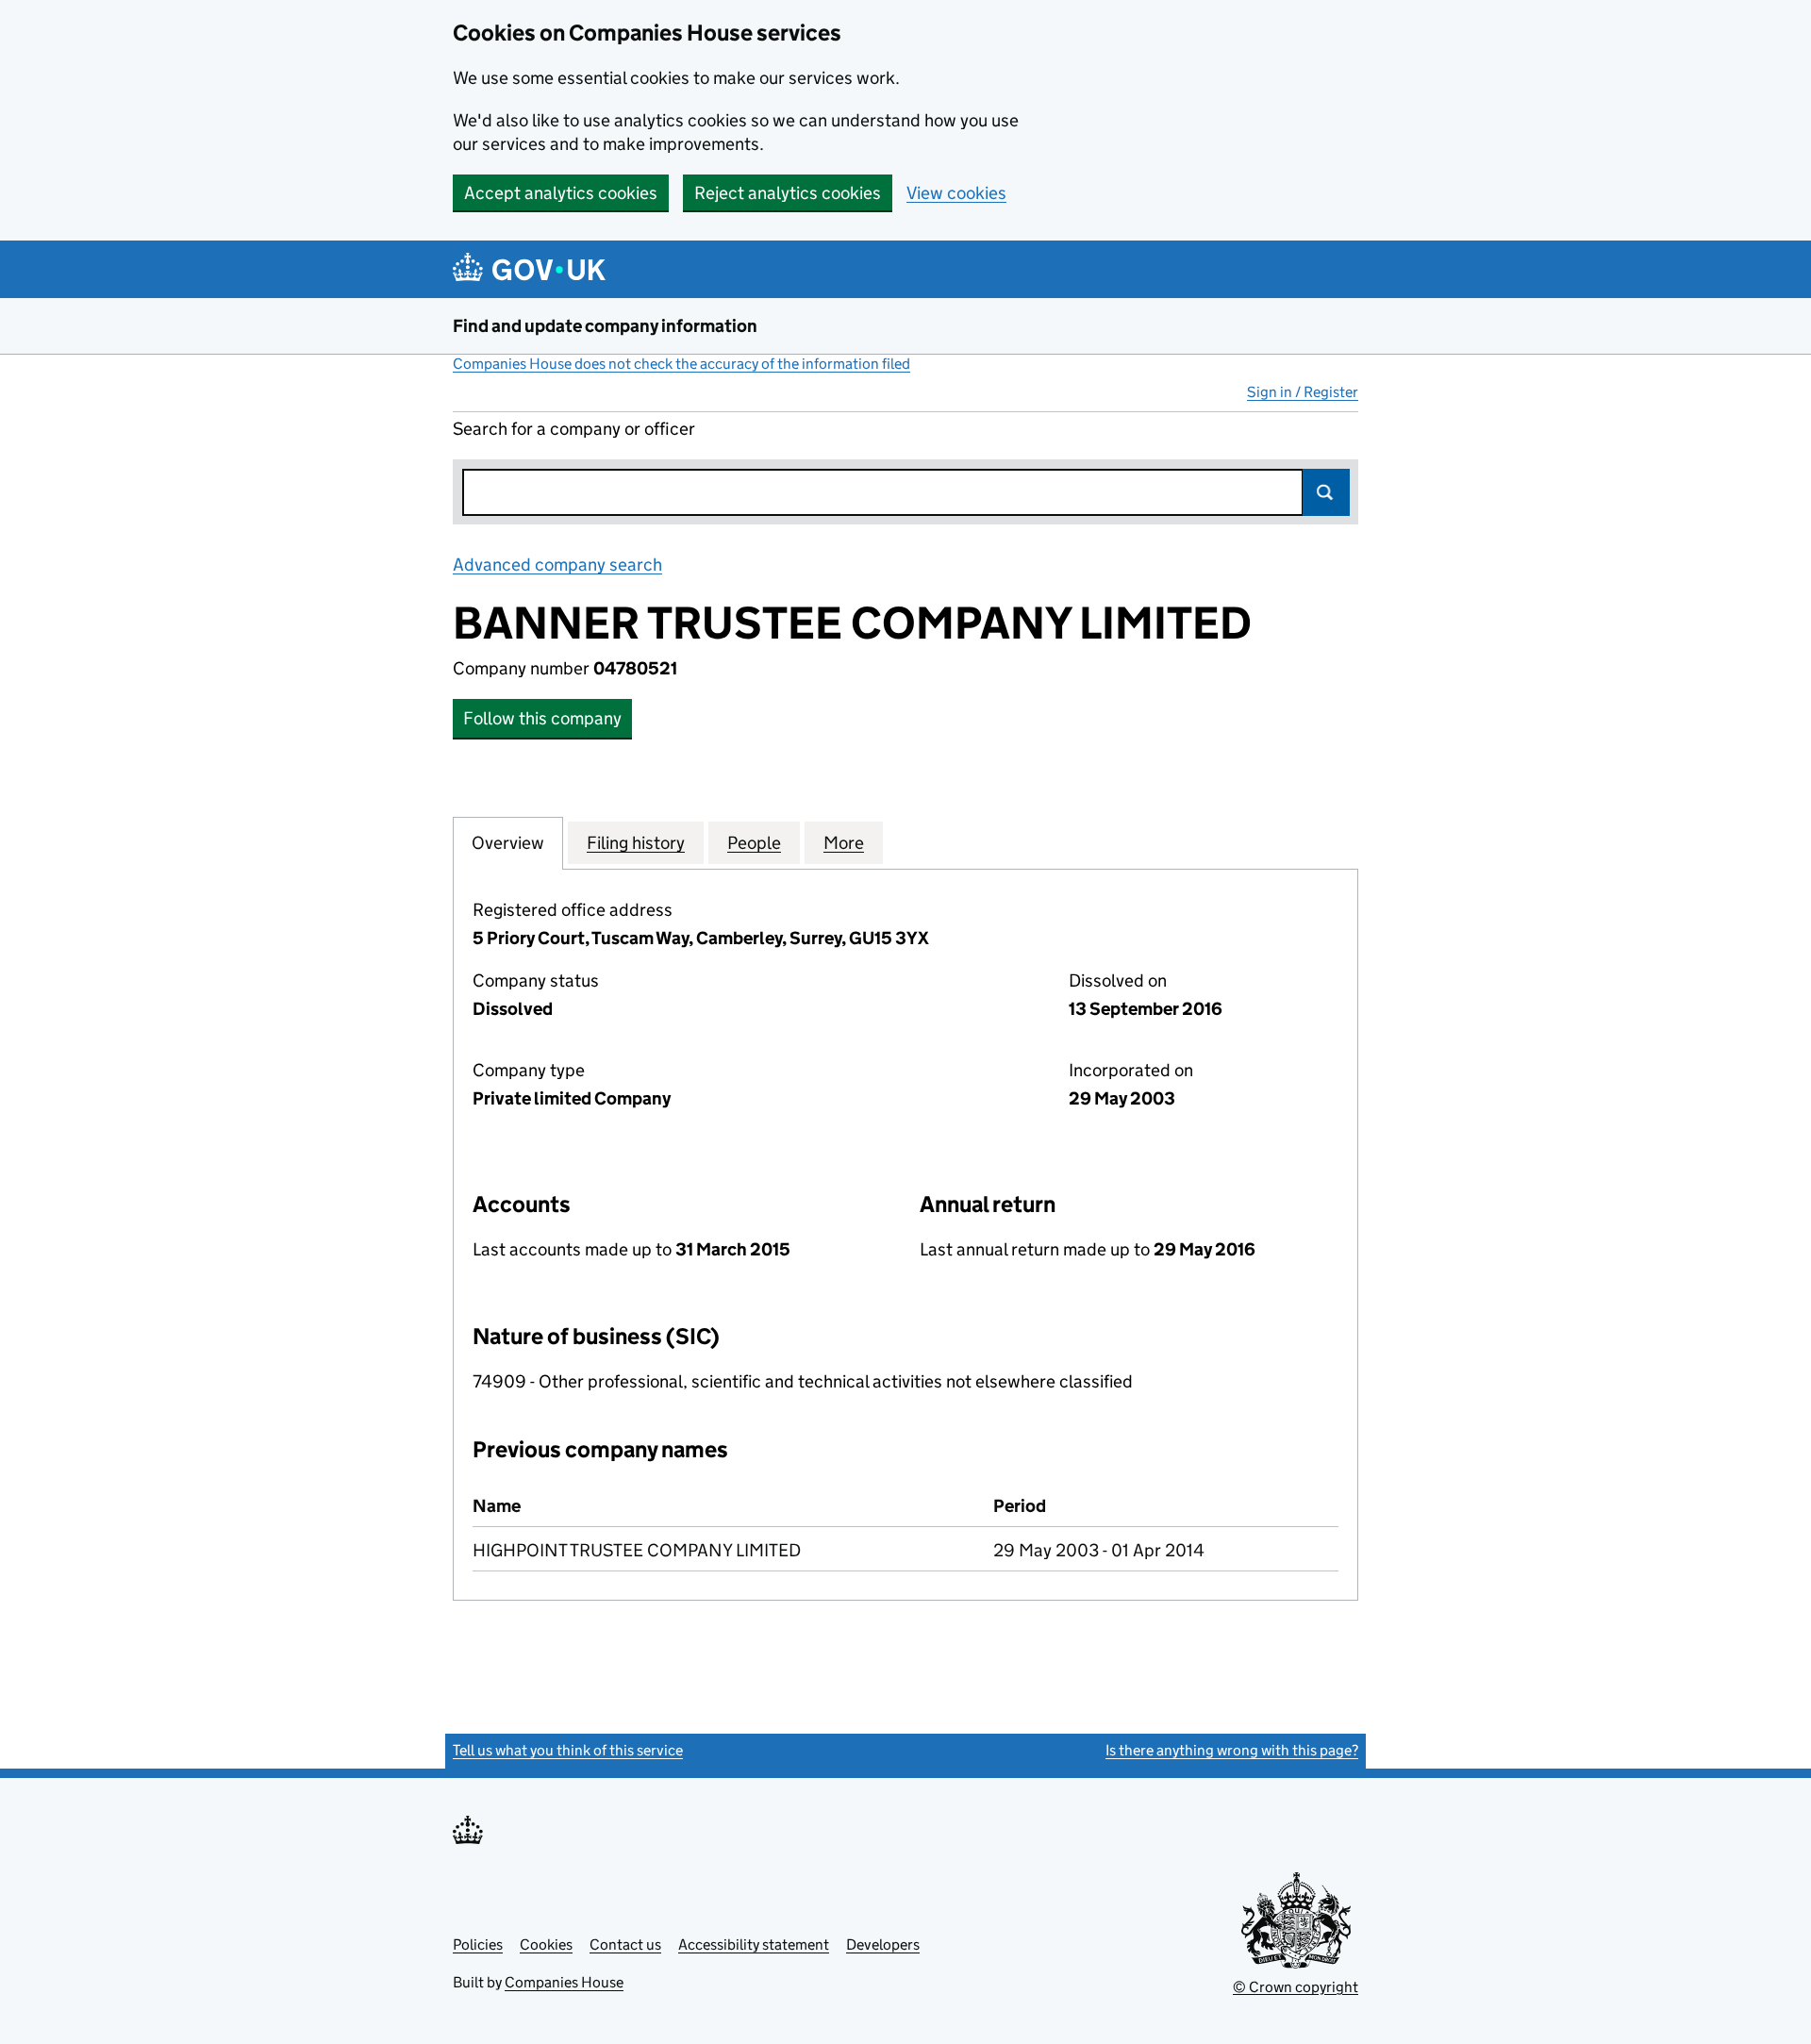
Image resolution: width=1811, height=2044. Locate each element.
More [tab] (844, 843)
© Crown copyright (1296, 1987)
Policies (478, 1944)
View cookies (956, 193)
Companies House (564, 1982)
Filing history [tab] (636, 843)
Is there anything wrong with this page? (1232, 1750)
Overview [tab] (508, 843)
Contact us (625, 1944)
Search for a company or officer (574, 429)
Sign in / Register (1303, 392)
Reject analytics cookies (788, 193)
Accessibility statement (754, 1944)
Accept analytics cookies (561, 193)
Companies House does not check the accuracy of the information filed (681, 364)
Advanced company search (557, 565)
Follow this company (542, 718)
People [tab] (754, 843)
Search (1326, 492)
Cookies (546, 1944)
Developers (883, 1944)
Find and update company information (605, 326)
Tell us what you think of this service (568, 1750)
